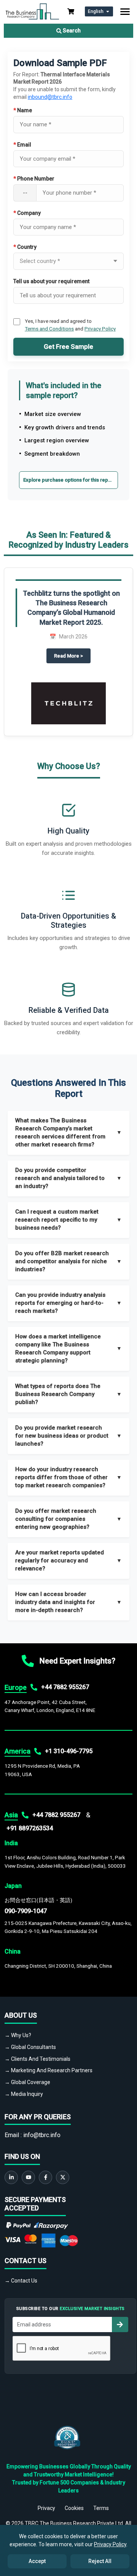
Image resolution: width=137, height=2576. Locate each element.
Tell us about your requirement (51, 281)
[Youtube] (28, 2177)
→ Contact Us (21, 2281)
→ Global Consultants (30, 2047)
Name (23, 110)
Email (22, 145)
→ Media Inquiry (24, 2094)
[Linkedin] (11, 2177)
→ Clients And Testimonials (37, 2059)
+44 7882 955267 (65, 1687)
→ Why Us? (18, 2035)
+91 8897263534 (30, 1828)
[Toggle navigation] (125, 12)
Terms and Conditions (49, 329)
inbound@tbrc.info (50, 97)
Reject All (100, 2561)
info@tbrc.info (42, 2135)
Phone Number (34, 179)
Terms (101, 2508)
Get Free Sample (68, 347)
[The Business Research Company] (32, 11)
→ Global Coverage (27, 2082)
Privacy (46, 2508)
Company (27, 213)
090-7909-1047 (26, 1911)
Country (25, 247)
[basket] (71, 11)
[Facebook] (45, 2177)
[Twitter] (63, 2177)
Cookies (74, 2508)
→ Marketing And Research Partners (49, 2070)
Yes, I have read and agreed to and (70, 325)
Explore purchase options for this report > (71, 480)
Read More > (72, 656)
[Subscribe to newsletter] (120, 2325)
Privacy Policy (100, 329)
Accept (37, 2561)
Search (71, 31)
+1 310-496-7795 (69, 1751)
